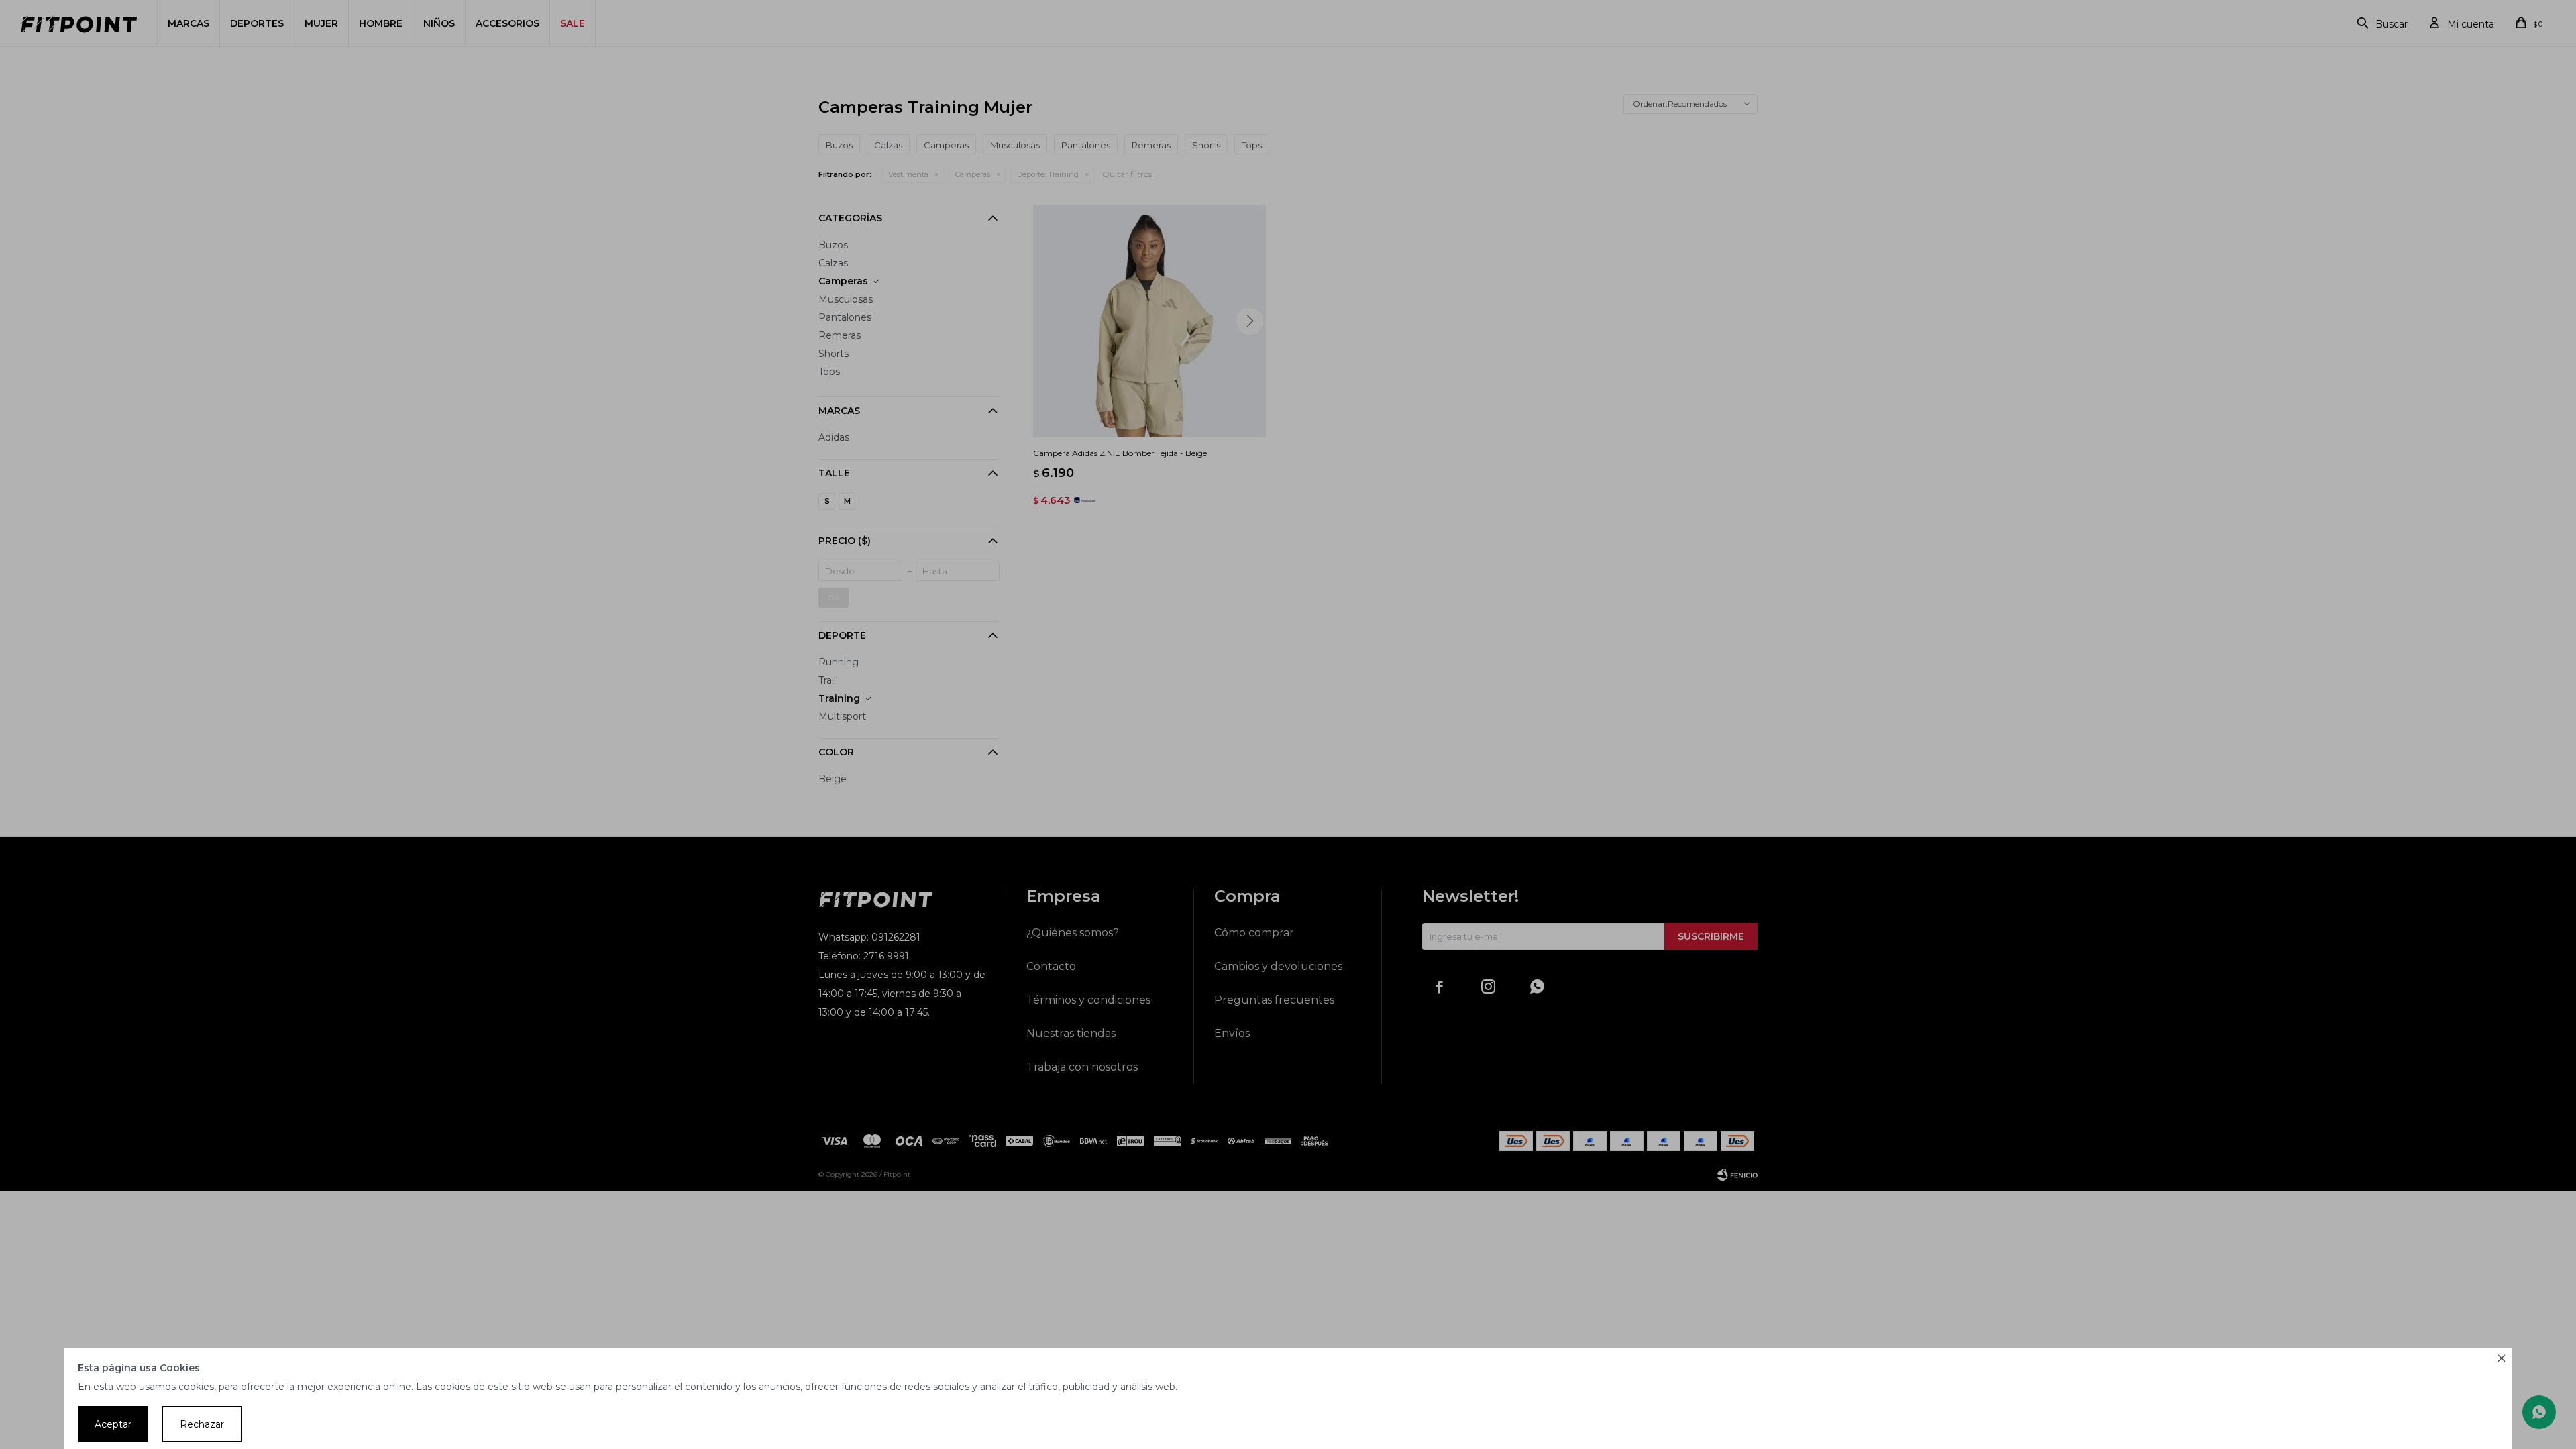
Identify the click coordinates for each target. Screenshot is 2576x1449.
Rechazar (202, 1424)
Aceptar (113, 1424)
